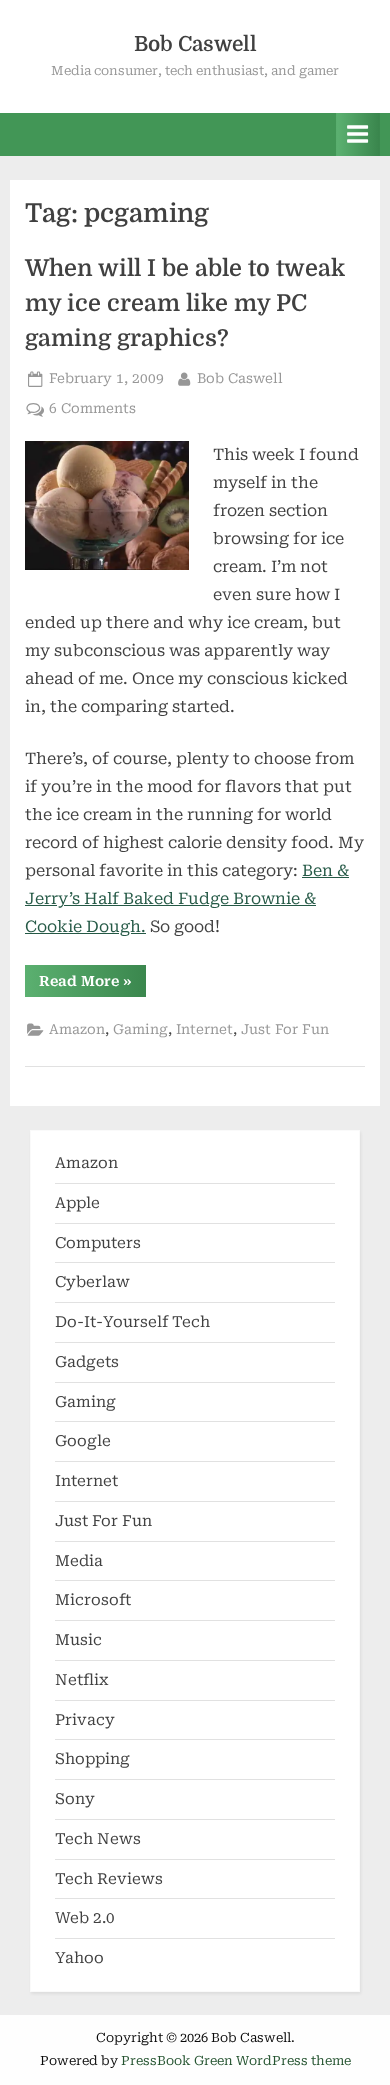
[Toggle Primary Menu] (358, 134)
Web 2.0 (85, 1918)
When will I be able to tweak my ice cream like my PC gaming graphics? (185, 303)
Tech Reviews (109, 1879)
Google (83, 1441)
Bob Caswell (195, 44)
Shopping (92, 1759)
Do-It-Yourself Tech (132, 1322)
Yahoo (79, 1958)
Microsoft (93, 1600)
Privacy (85, 1720)
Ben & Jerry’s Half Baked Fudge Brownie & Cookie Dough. (187, 898)
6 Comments (92, 410)
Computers (98, 1243)
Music (78, 1640)
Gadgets (87, 1362)
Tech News (98, 1839)
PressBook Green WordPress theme (236, 2060)
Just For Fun (285, 1029)
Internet (204, 1029)
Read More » (92, 984)
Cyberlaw (92, 1282)
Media (79, 1561)
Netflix (82, 1680)
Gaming (140, 1029)
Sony (75, 1799)
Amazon (77, 1029)
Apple (77, 1203)
